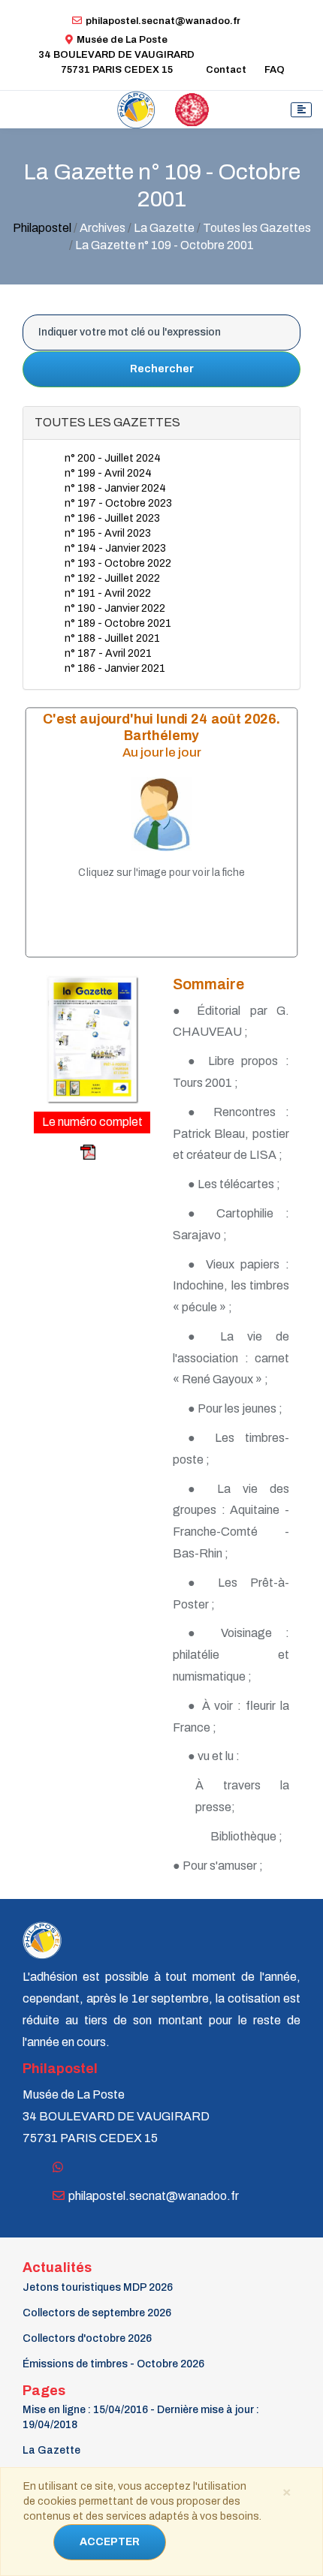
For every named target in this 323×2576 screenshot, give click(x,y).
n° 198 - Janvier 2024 (115, 488)
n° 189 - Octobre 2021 (118, 623)
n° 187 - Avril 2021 (108, 653)
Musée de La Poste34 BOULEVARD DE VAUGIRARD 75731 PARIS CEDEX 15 (116, 55)
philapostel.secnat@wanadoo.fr (163, 21)
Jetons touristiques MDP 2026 (98, 2287)
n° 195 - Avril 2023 (108, 533)
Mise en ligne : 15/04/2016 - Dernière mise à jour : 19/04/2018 (141, 2417)
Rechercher (162, 369)
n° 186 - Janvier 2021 (115, 668)
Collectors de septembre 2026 (97, 2313)
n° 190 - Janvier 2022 (115, 608)
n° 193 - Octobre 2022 (118, 563)
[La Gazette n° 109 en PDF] (66, 1151)
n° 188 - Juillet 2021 (112, 638)
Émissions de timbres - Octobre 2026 (113, 2364)
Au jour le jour (162, 752)
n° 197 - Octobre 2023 (118, 503)
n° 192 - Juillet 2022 (112, 578)
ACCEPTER (110, 2542)
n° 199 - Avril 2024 (108, 473)
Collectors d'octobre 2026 (87, 2338)
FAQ (275, 70)
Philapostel (42, 228)
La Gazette (51, 2450)
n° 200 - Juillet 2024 (113, 458)
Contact (226, 70)
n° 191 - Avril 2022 (108, 593)
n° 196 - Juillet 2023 (112, 518)
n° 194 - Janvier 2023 (115, 548)
